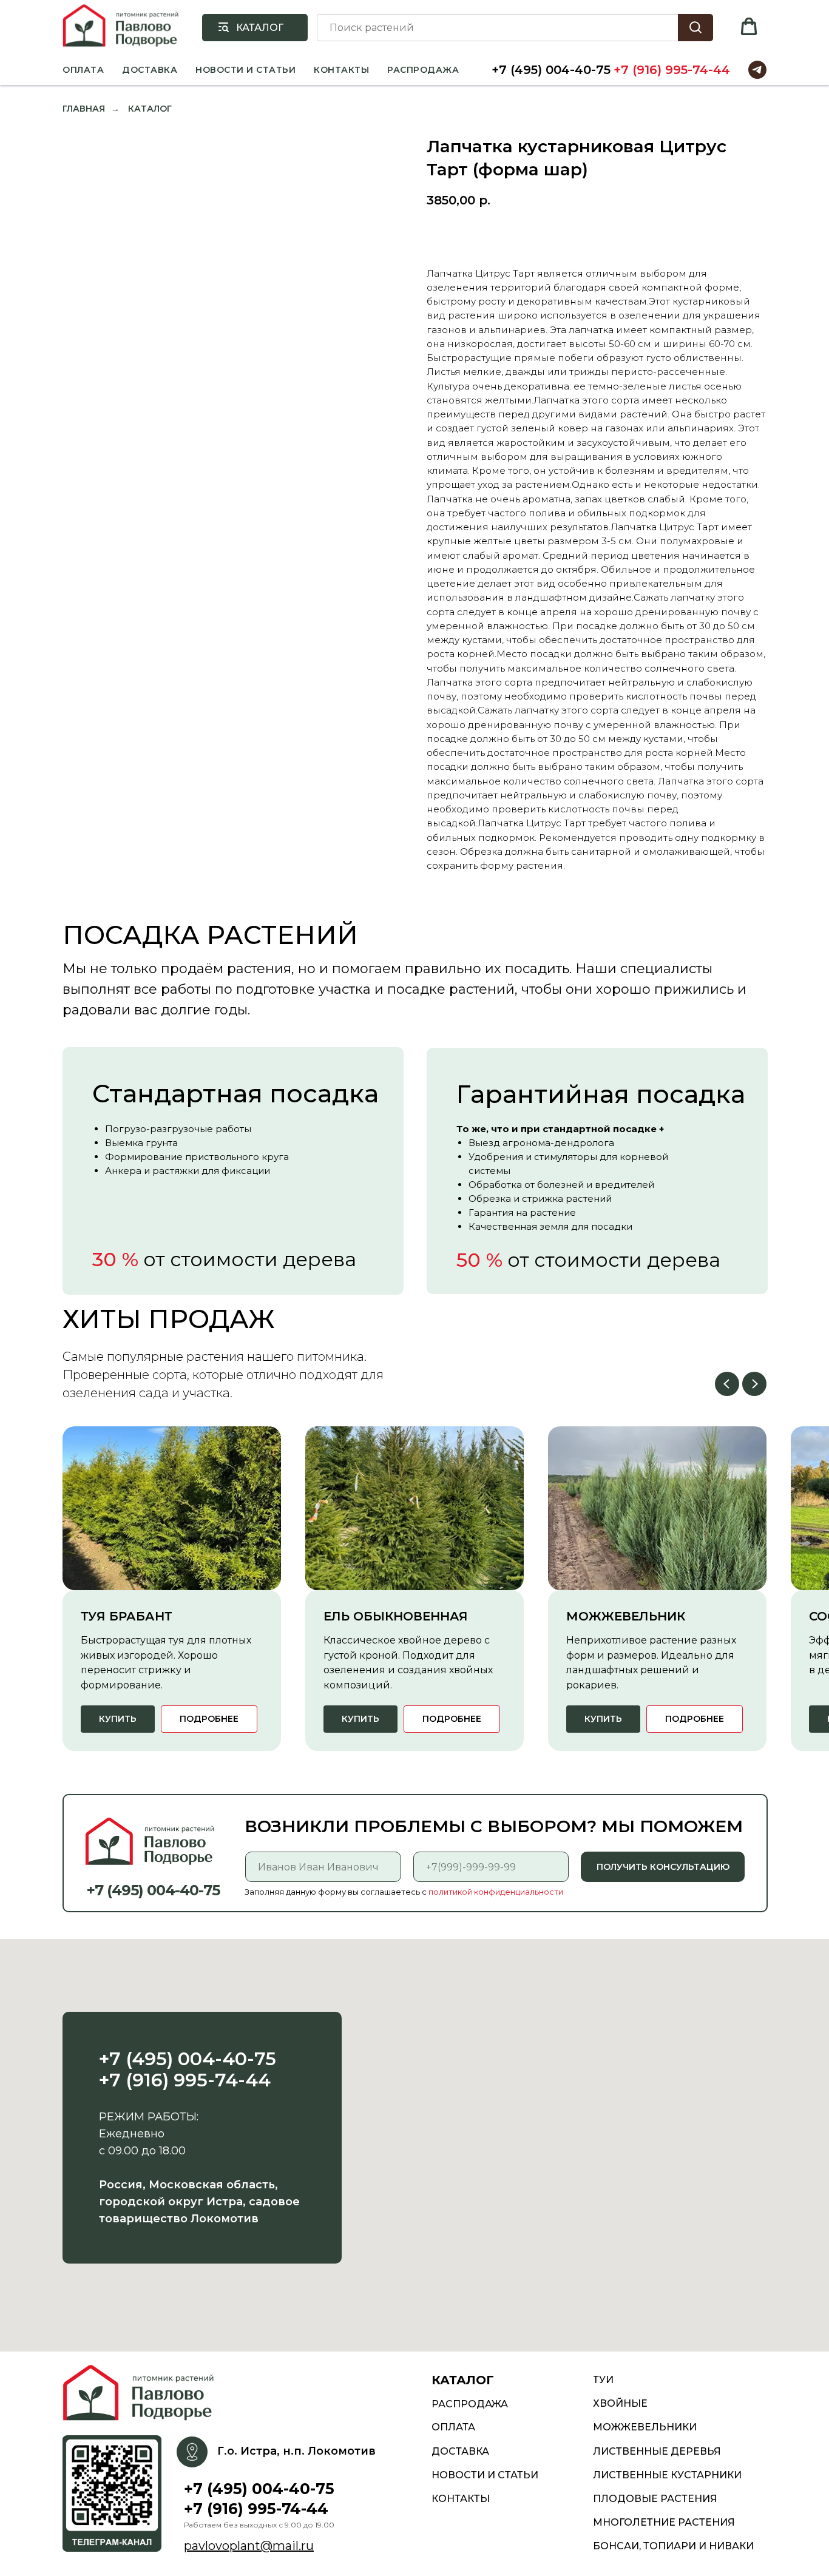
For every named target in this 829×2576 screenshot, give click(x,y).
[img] (142, 2393)
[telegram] (757, 70)
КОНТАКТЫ (341, 70)
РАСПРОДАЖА (423, 70)
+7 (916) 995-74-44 (672, 70)
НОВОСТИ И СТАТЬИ (245, 70)
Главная (84, 109)
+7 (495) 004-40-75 (551, 70)
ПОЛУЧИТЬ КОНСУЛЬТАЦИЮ (663, 1867)
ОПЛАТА (83, 70)
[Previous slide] (727, 1384)
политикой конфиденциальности (496, 1892)
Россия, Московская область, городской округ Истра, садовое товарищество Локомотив (199, 2202)
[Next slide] (754, 1384)
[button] (749, 27)
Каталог (150, 109)
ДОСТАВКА (150, 70)
